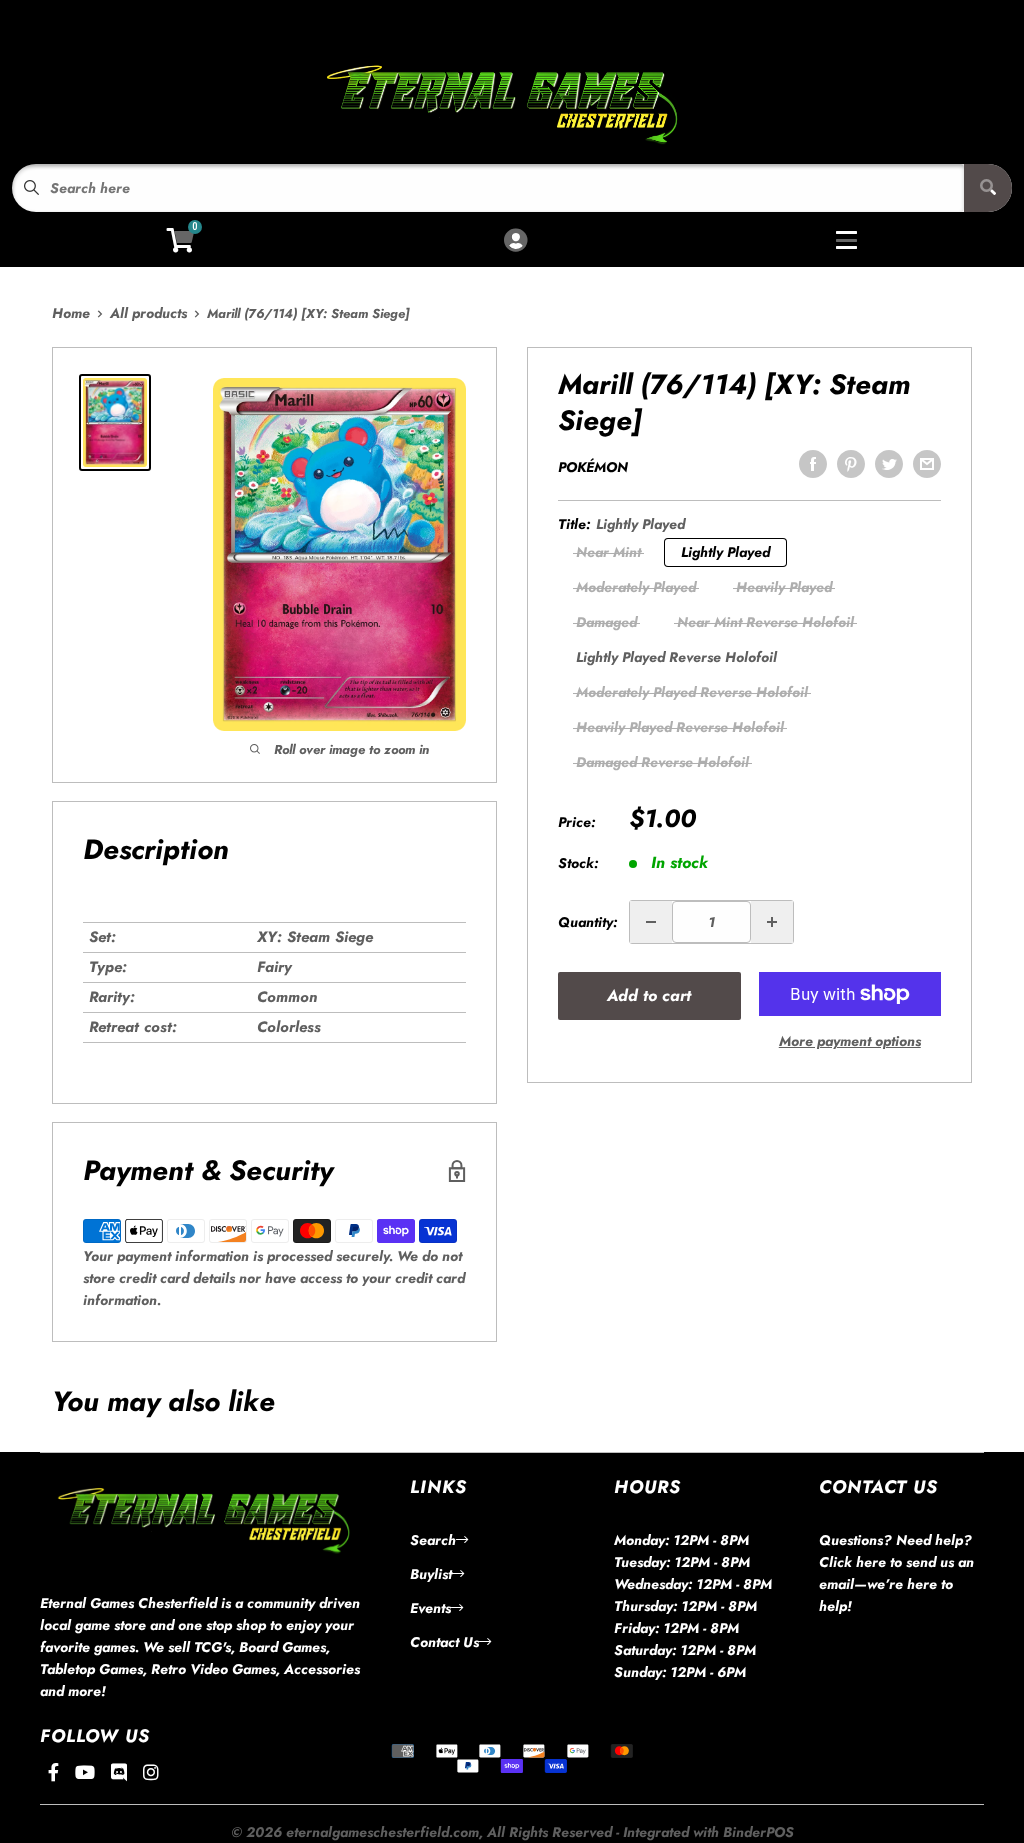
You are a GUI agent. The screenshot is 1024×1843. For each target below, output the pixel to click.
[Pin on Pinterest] (851, 464)
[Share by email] (927, 464)
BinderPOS (758, 1832)
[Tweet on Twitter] (889, 464)
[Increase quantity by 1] (772, 922)
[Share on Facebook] (813, 464)
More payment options (850, 1041)
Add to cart (649, 995)
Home (71, 313)
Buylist (431, 1574)
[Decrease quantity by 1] (651, 922)
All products (148, 313)
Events (430, 1608)
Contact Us (444, 1642)
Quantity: (587, 922)
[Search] (988, 188)
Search (433, 1540)
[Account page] (515, 241)
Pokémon (593, 467)
